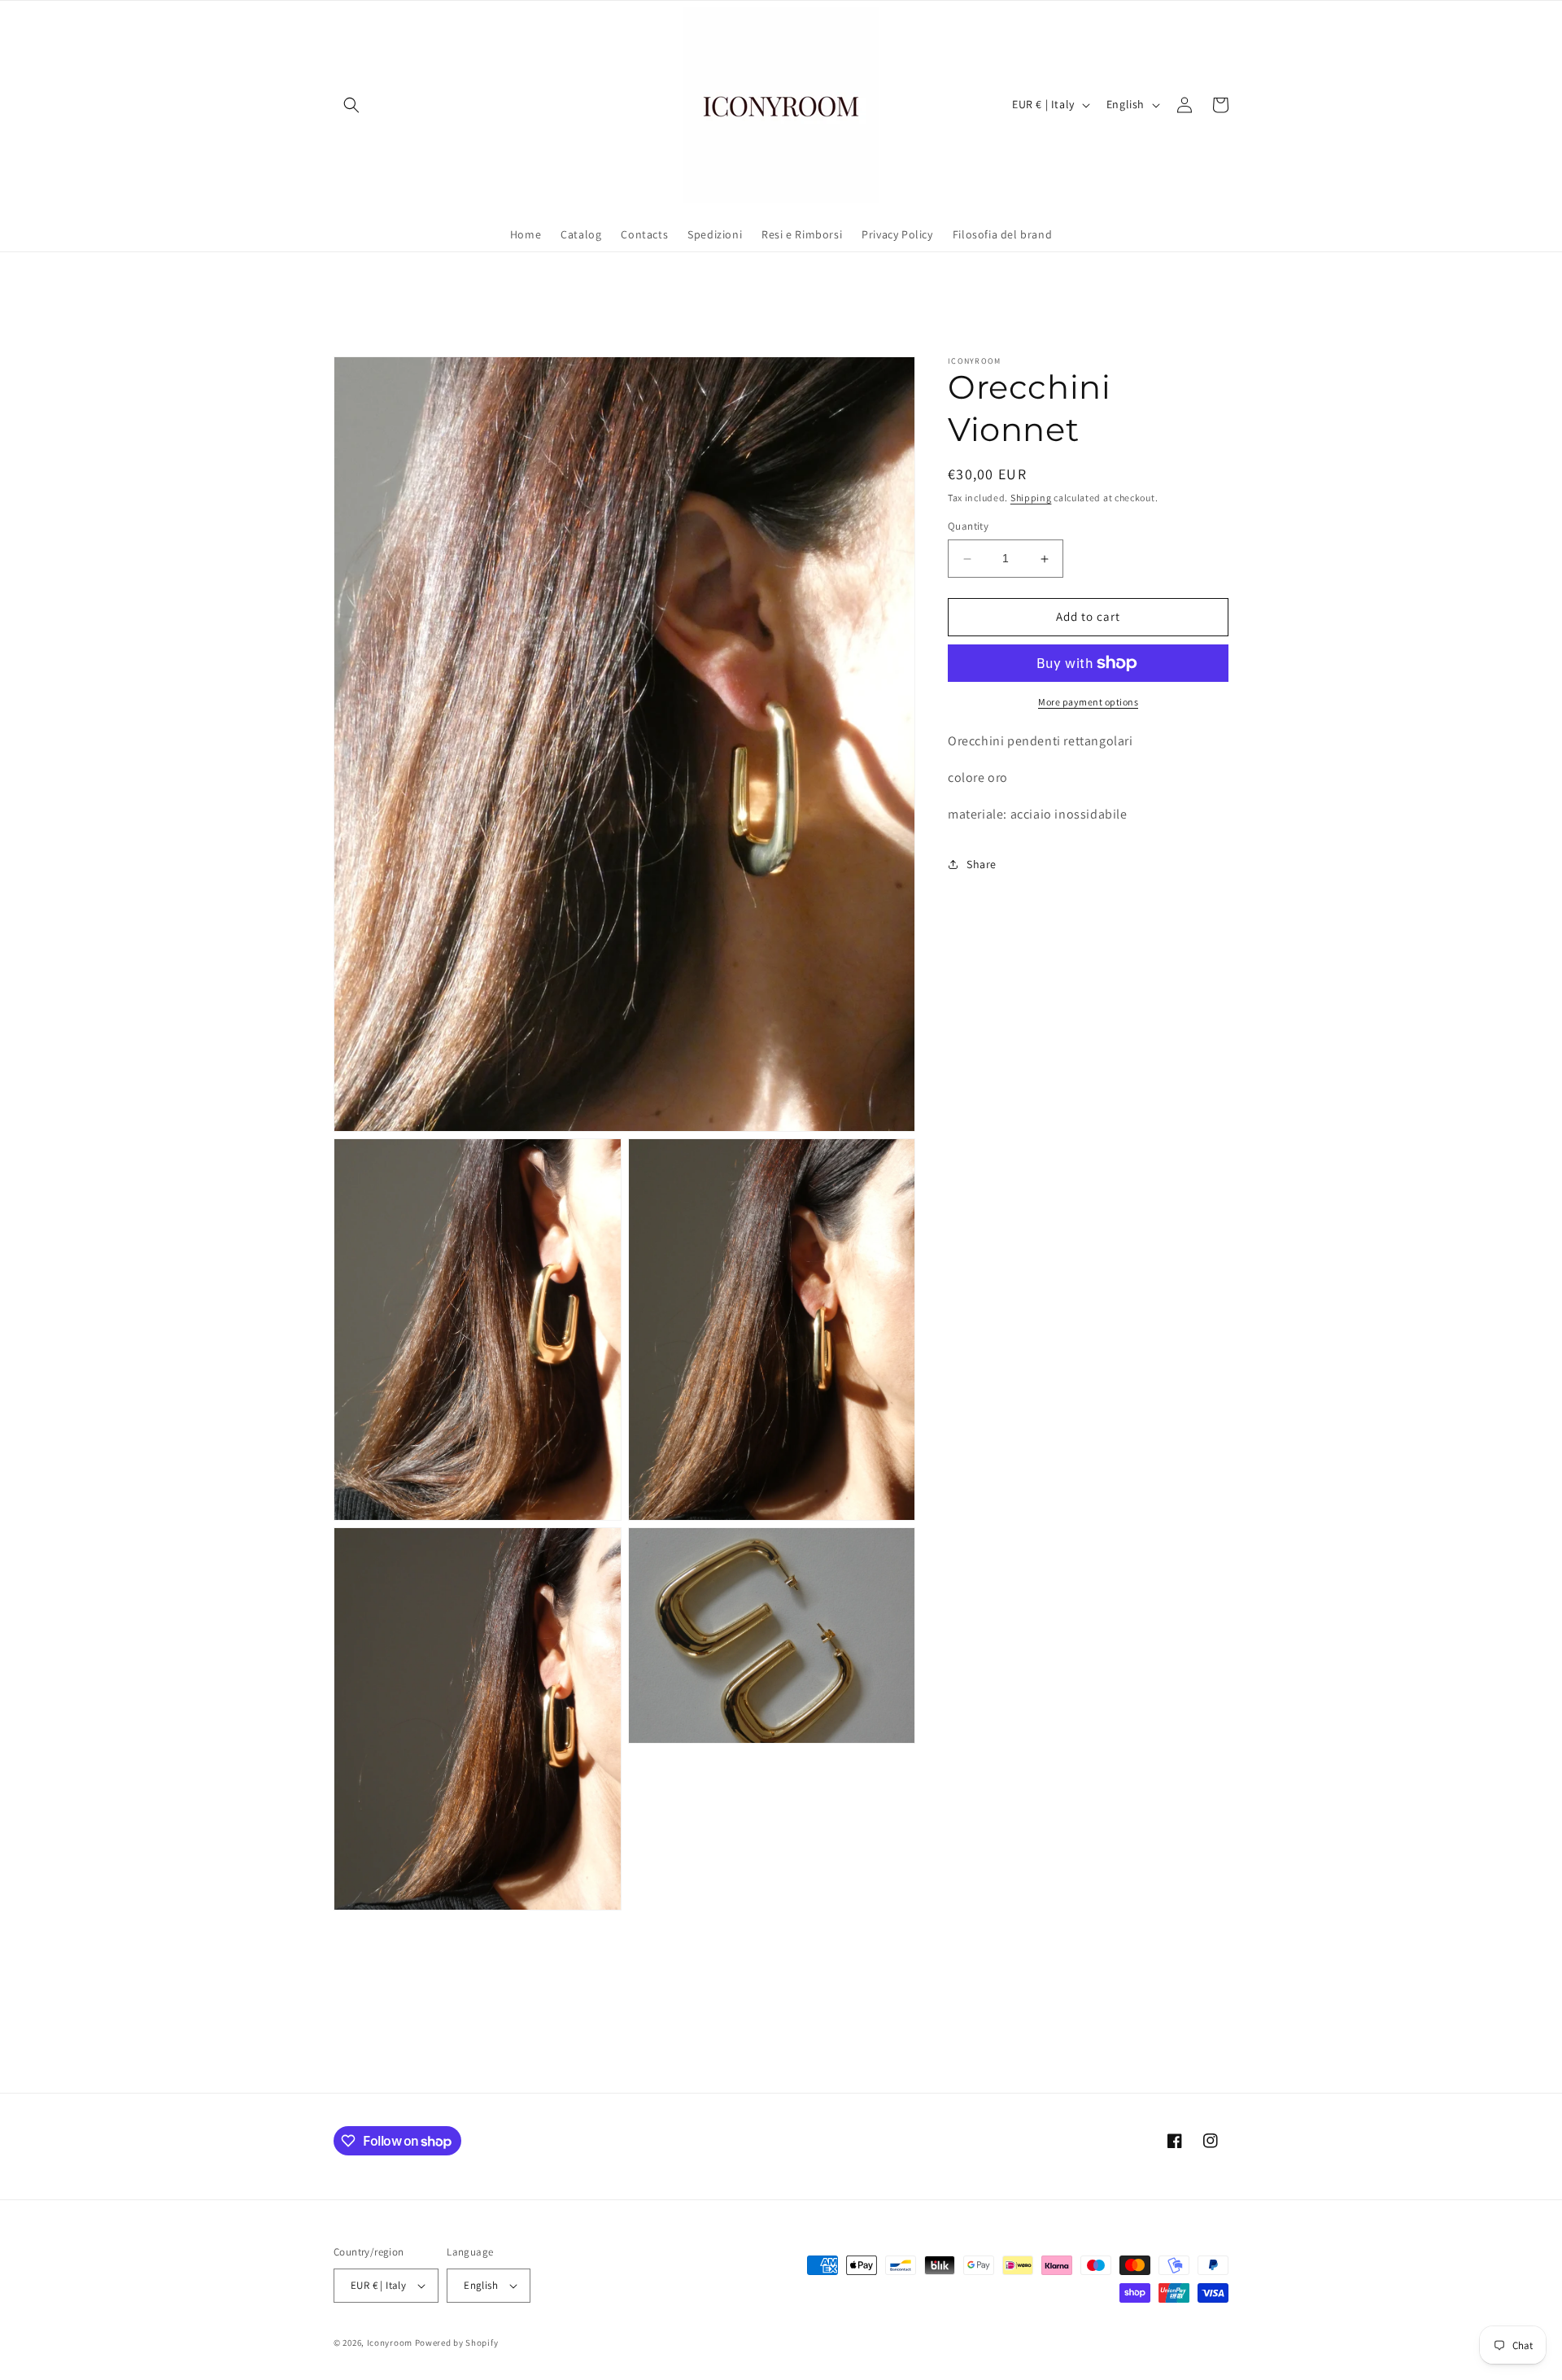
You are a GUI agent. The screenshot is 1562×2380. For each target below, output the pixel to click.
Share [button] (982, 864)
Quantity (968, 527)
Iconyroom (390, 2343)
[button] (351, 105)
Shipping (1031, 498)
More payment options (1088, 702)
